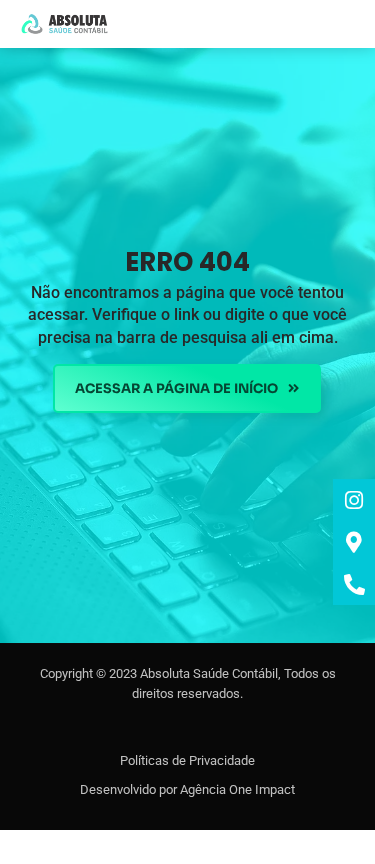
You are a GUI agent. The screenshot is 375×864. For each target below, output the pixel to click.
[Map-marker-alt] (354, 542)
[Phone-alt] (354, 584)
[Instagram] (354, 500)
